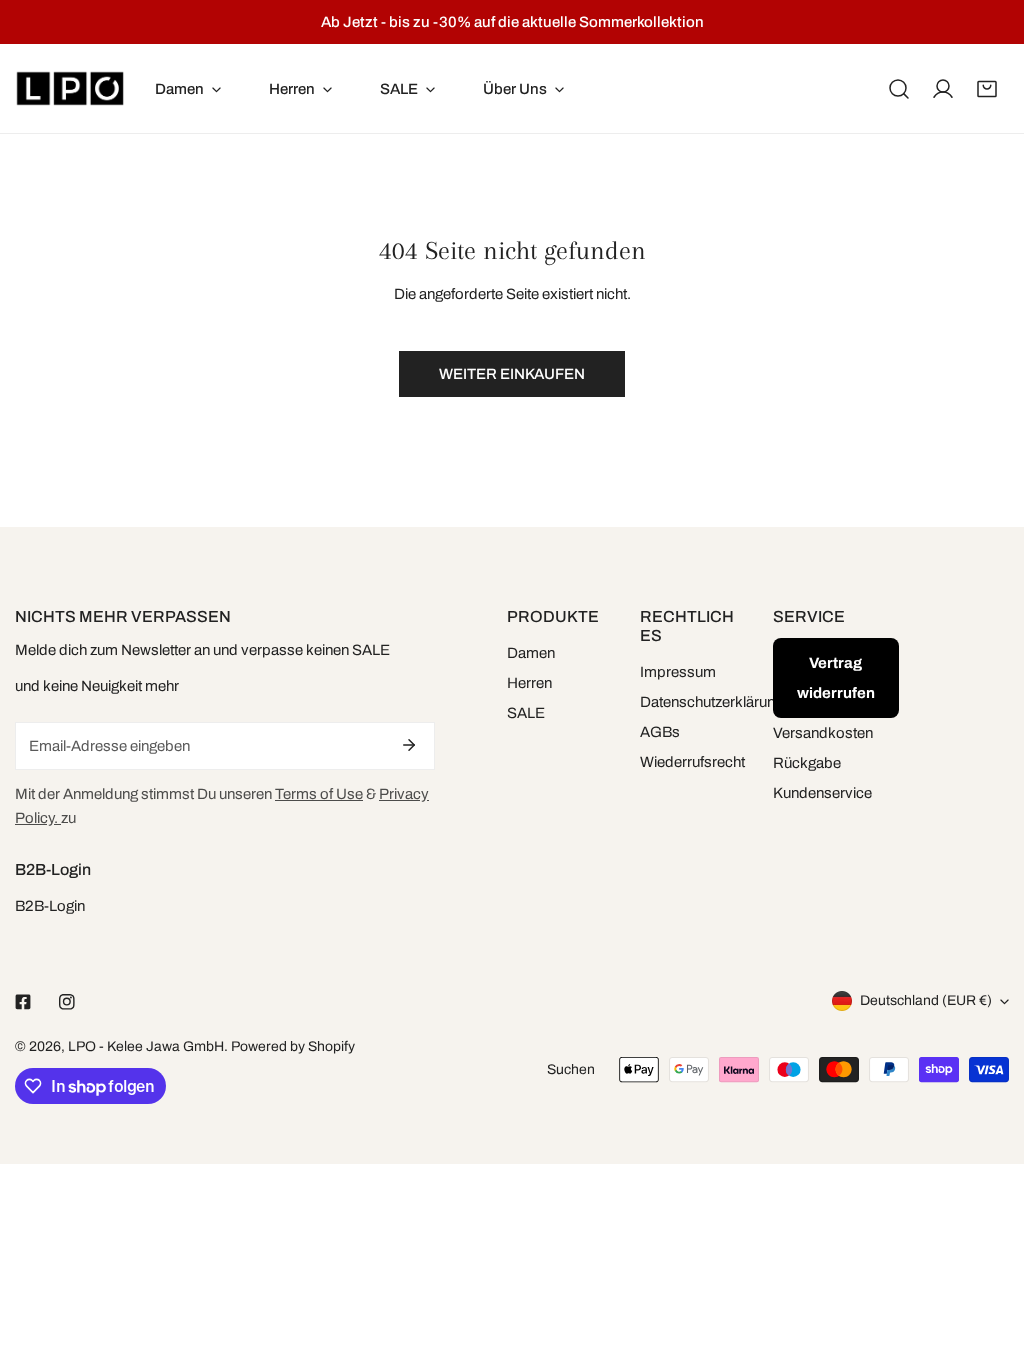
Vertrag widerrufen (836, 678)
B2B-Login (50, 906)
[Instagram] (67, 1002)
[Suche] (899, 89)
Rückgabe (807, 763)
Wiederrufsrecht (692, 762)
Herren (529, 683)
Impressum (678, 672)
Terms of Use (319, 794)
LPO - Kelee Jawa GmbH (146, 1046)
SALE (526, 713)
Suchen (571, 1069)
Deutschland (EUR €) (926, 1000)
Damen (531, 653)
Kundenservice (822, 793)
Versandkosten (823, 733)
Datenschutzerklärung (711, 702)
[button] (987, 89)
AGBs (660, 732)
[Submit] (409, 745)
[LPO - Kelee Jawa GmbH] (70, 88)
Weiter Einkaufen (512, 374)
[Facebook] (23, 1002)
